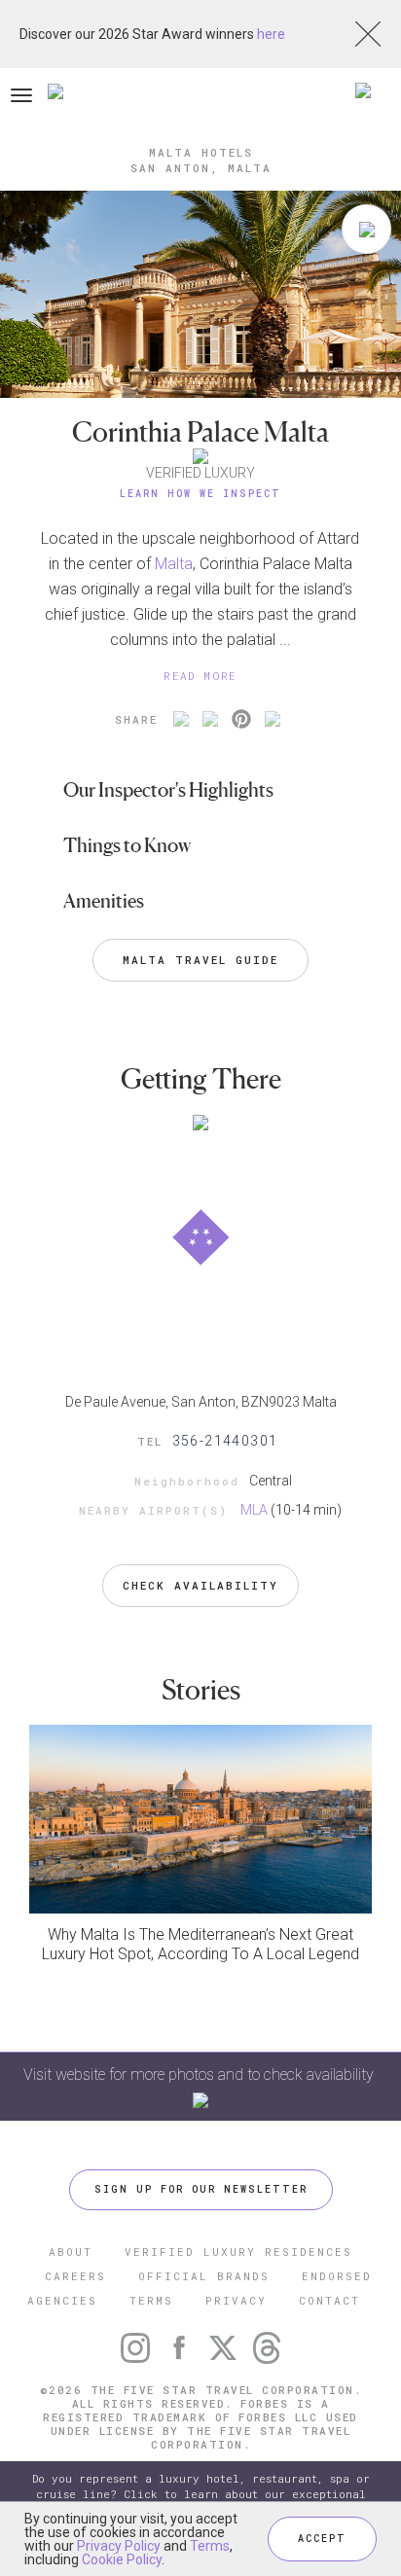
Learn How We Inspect (200, 494)
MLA (254, 1510)
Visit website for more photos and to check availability (200, 2075)
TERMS (151, 2300)
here (271, 34)
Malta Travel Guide (200, 960)
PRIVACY (236, 2300)
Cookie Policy (122, 2559)
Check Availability (200, 1585)
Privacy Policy (119, 2546)
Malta (174, 564)
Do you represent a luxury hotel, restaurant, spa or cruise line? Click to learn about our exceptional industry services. (201, 2494)
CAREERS (75, 2276)
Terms (210, 2546)
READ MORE (200, 676)
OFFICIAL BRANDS (204, 2276)
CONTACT (329, 2300)
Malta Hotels (201, 152)
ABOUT (71, 2252)
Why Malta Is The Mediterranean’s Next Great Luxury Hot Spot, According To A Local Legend (200, 1944)
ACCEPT (322, 2539)
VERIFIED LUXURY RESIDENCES (238, 2252)
